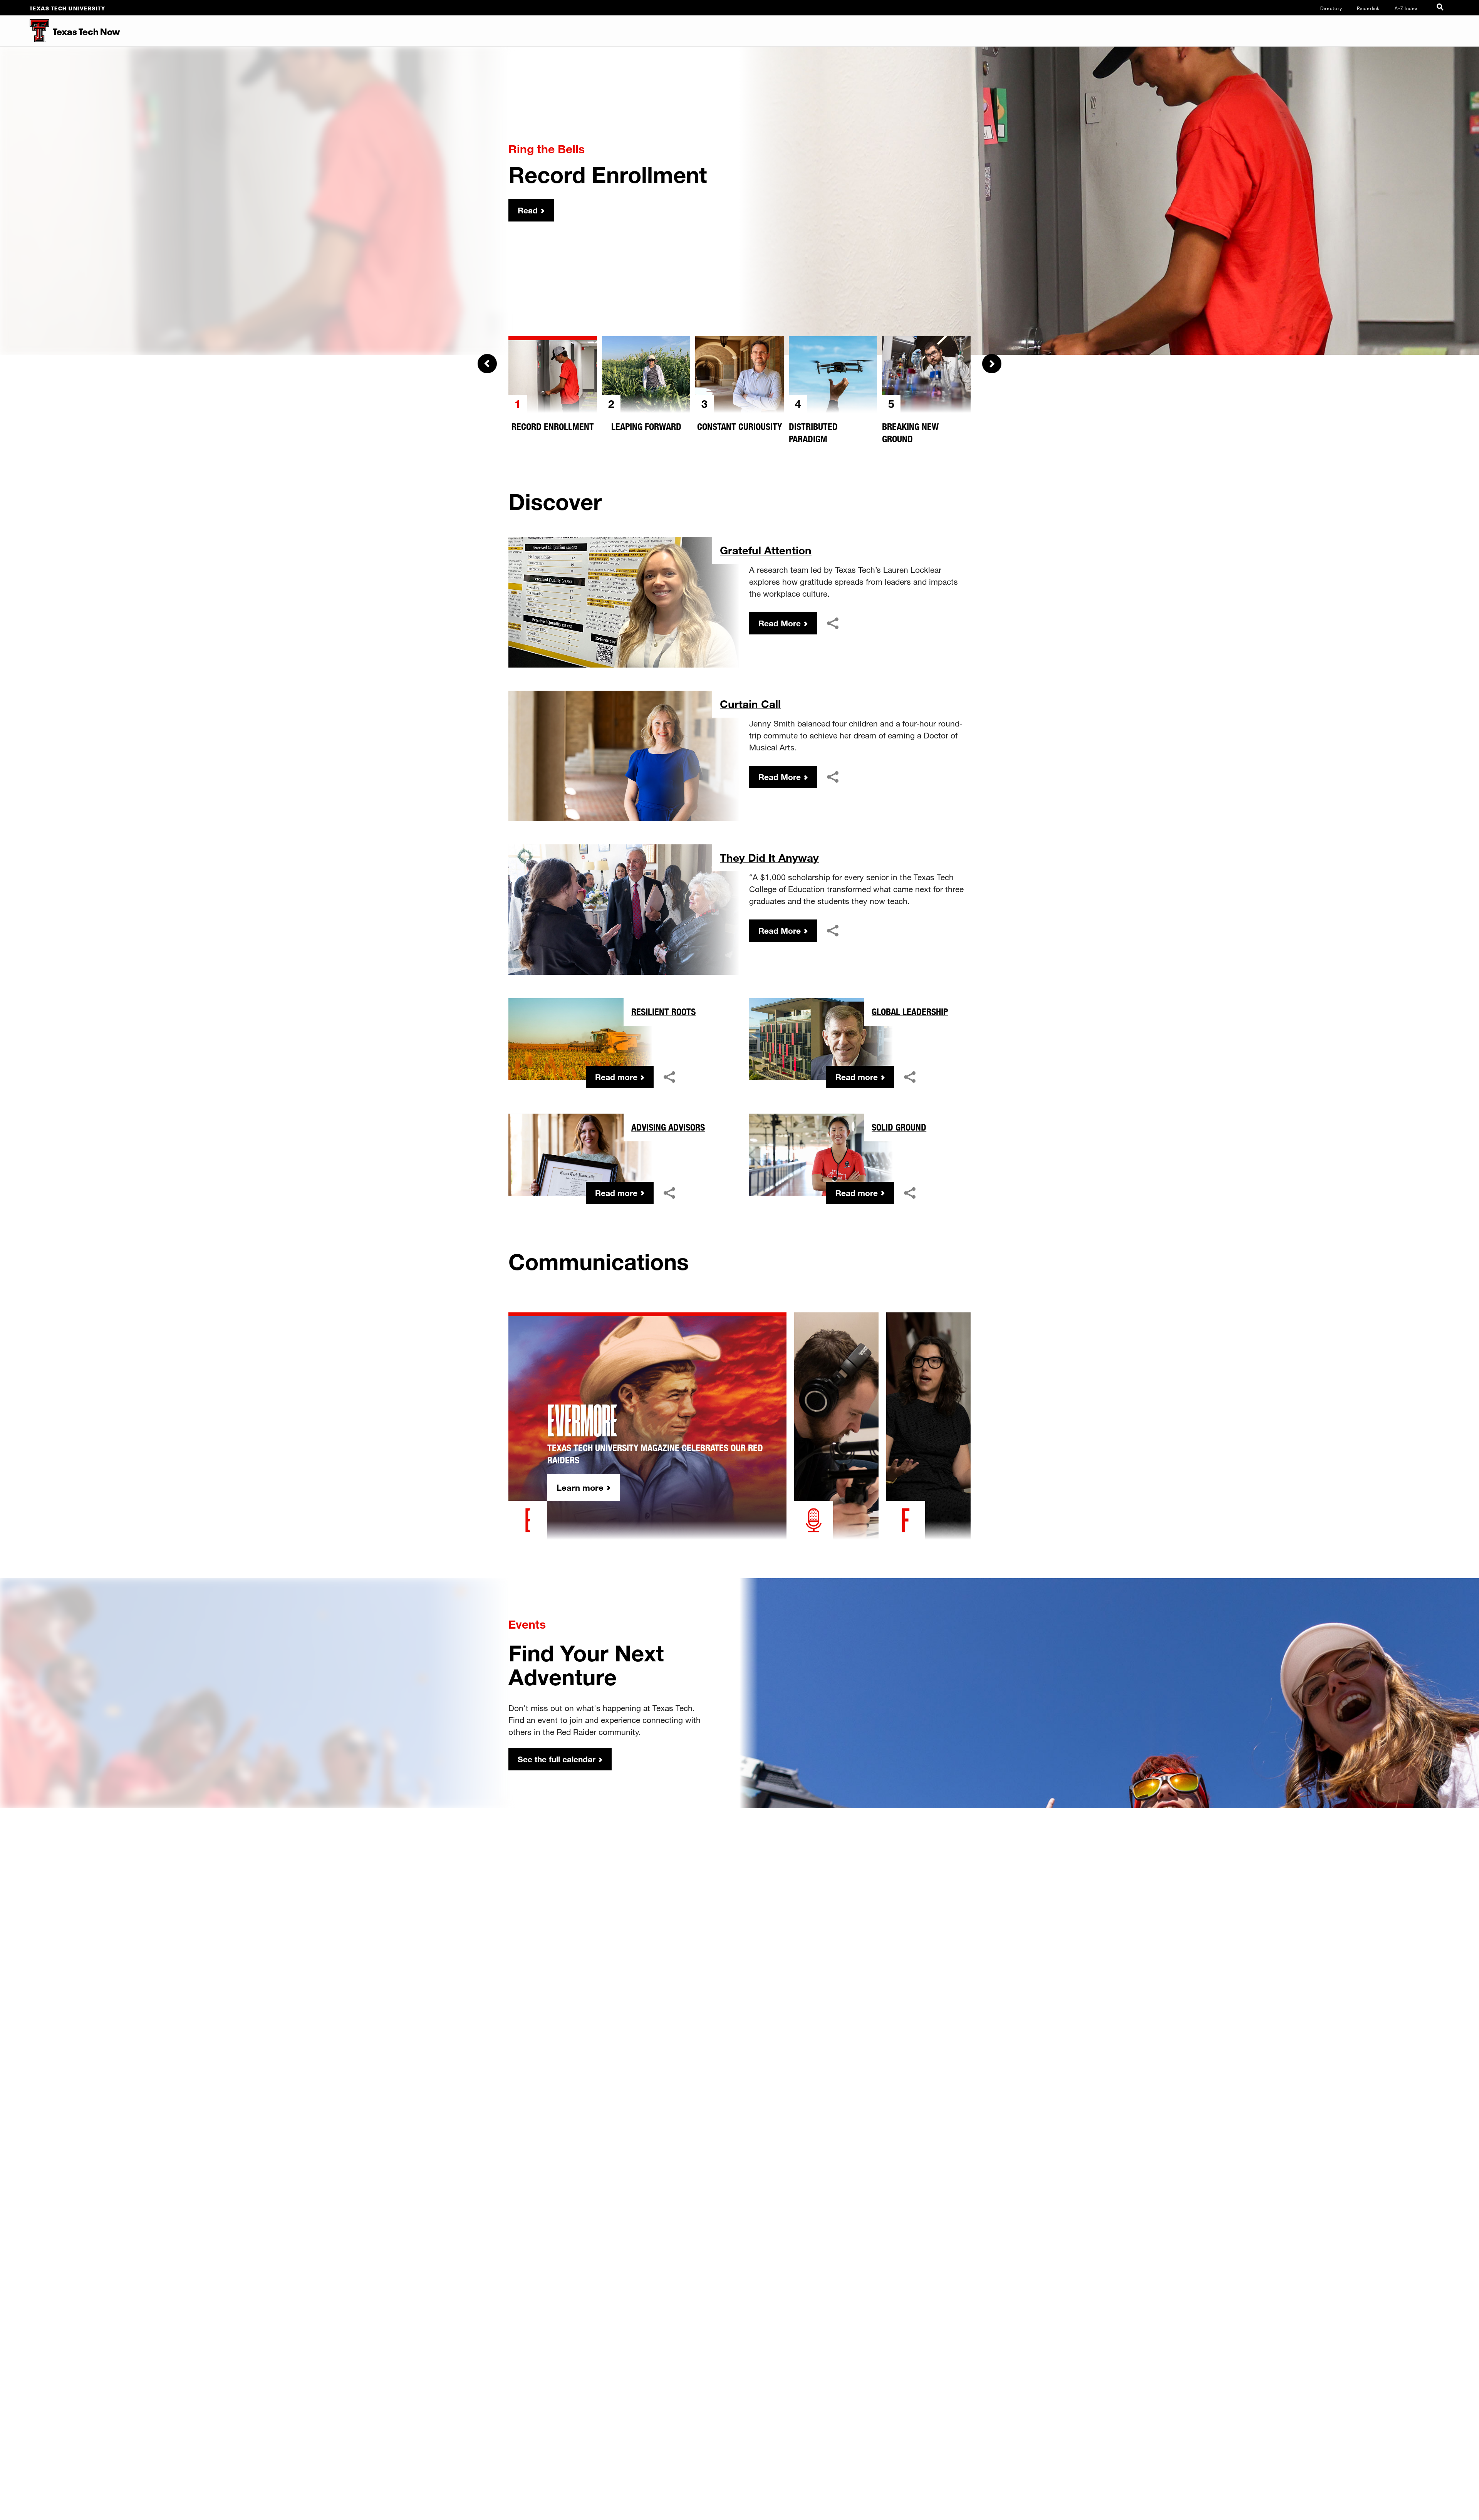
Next (992, 364)
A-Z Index (1406, 8)
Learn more (580, 1487)
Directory (1331, 8)
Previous (487, 364)
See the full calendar (557, 1759)
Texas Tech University (68, 8)
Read (528, 210)
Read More (780, 623)
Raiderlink (1368, 8)
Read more (616, 1077)
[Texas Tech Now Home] (24, 31)
